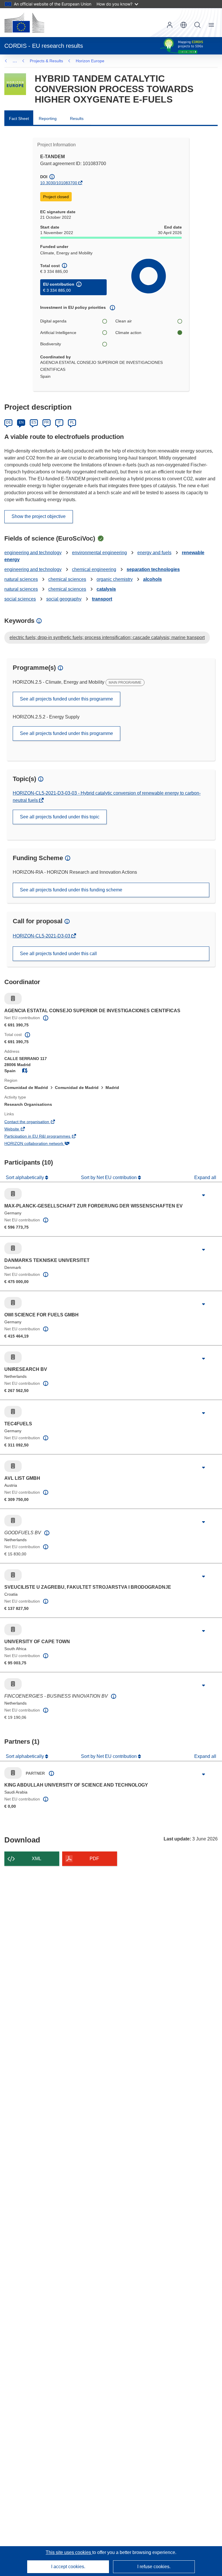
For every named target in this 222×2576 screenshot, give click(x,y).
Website (20, 1130)
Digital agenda (53, 321)
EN (21, 422)
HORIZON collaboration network (42, 1144)
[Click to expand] (203, 1195)
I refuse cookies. (154, 2567)
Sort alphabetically (25, 1177)
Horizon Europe (90, 61)
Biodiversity (51, 344)
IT (59, 422)
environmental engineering (99, 553)
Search (197, 25)
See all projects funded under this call (58, 954)
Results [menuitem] (77, 118)
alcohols (152, 579)
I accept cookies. (68, 2567)
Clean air (124, 321)
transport (102, 599)
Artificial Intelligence (58, 333)
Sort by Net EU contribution (109, 1177)
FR (47, 422)
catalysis (106, 589)
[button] (184, 25)
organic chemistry (115, 579)
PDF (94, 1859)
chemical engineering (94, 569)
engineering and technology (33, 553)
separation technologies (153, 569)
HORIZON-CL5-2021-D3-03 (42, 936)
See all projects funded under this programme (66, 699)
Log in (170, 25)
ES (34, 422)
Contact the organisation (35, 1122)
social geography (64, 599)
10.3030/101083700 (59, 183)
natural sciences (21, 579)
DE (9, 422)
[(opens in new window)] (24, 23)
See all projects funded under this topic (60, 817)
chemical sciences (67, 579)
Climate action (128, 333)
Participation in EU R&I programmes (45, 1137)
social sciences (20, 599)
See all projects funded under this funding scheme (71, 890)
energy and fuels (154, 553)
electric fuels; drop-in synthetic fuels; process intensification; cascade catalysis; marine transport (107, 637)
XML (37, 1859)
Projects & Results (46, 61)
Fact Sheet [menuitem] (19, 118)
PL (72, 422)
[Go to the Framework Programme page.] (15, 84)
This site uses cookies (69, 2552)
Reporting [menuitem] (48, 118)
